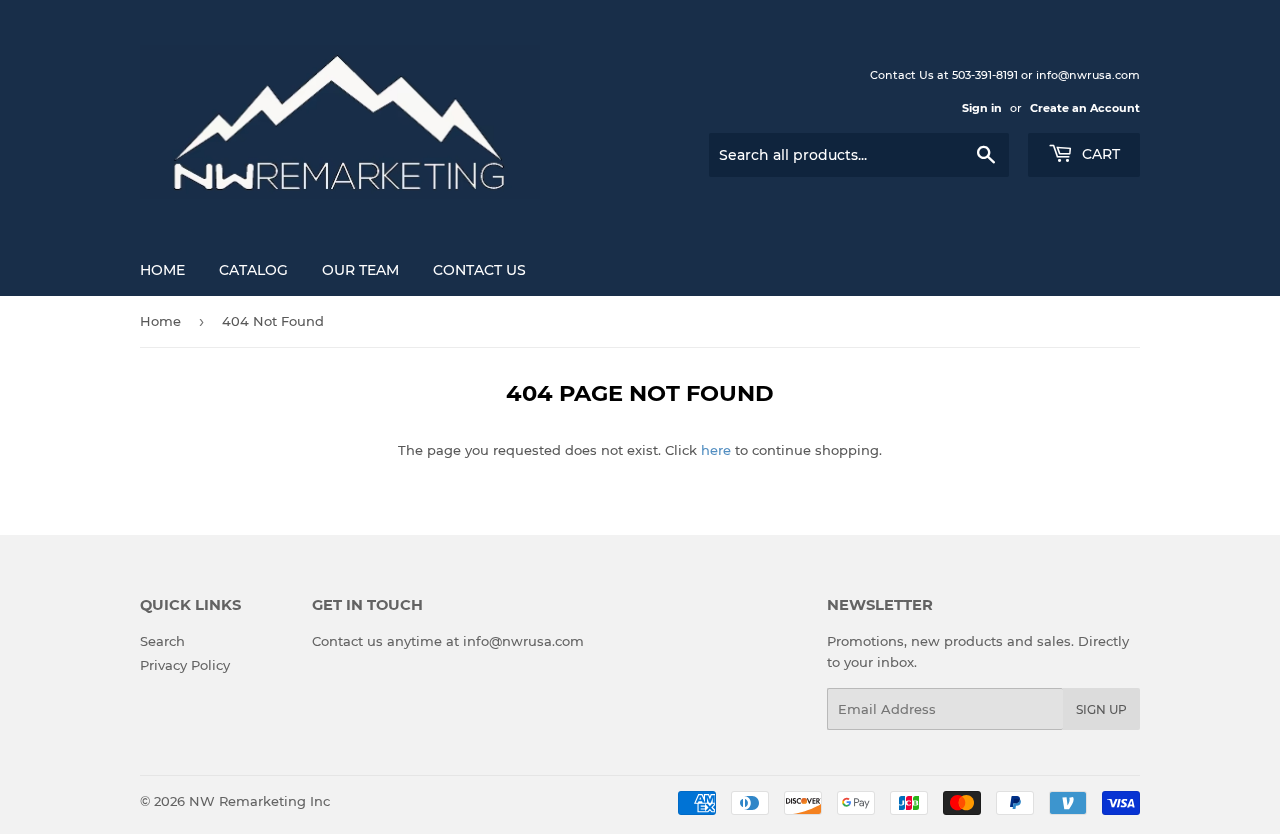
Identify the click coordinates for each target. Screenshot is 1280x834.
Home (162, 270)
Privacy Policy (185, 665)
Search (162, 641)
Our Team (360, 270)
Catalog (253, 270)
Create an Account (1085, 108)
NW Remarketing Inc (259, 801)
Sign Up (1101, 709)
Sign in (982, 108)
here (716, 450)
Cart (1099, 154)
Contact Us (479, 270)
